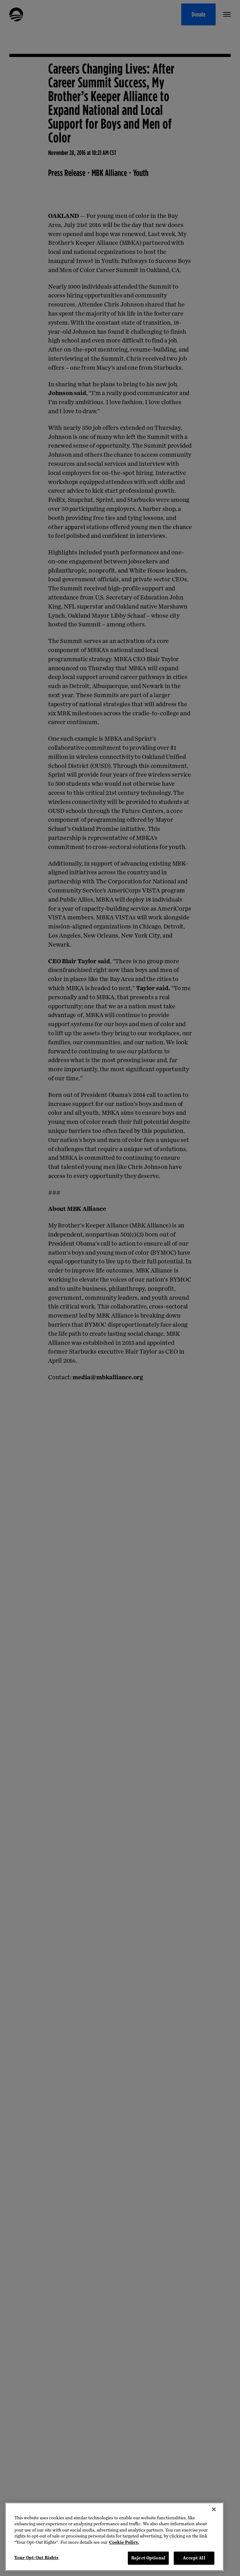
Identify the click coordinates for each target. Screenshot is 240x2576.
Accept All (194, 2558)
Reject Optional (148, 2558)
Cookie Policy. (124, 2542)
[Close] (214, 2509)
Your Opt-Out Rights (36, 2558)
